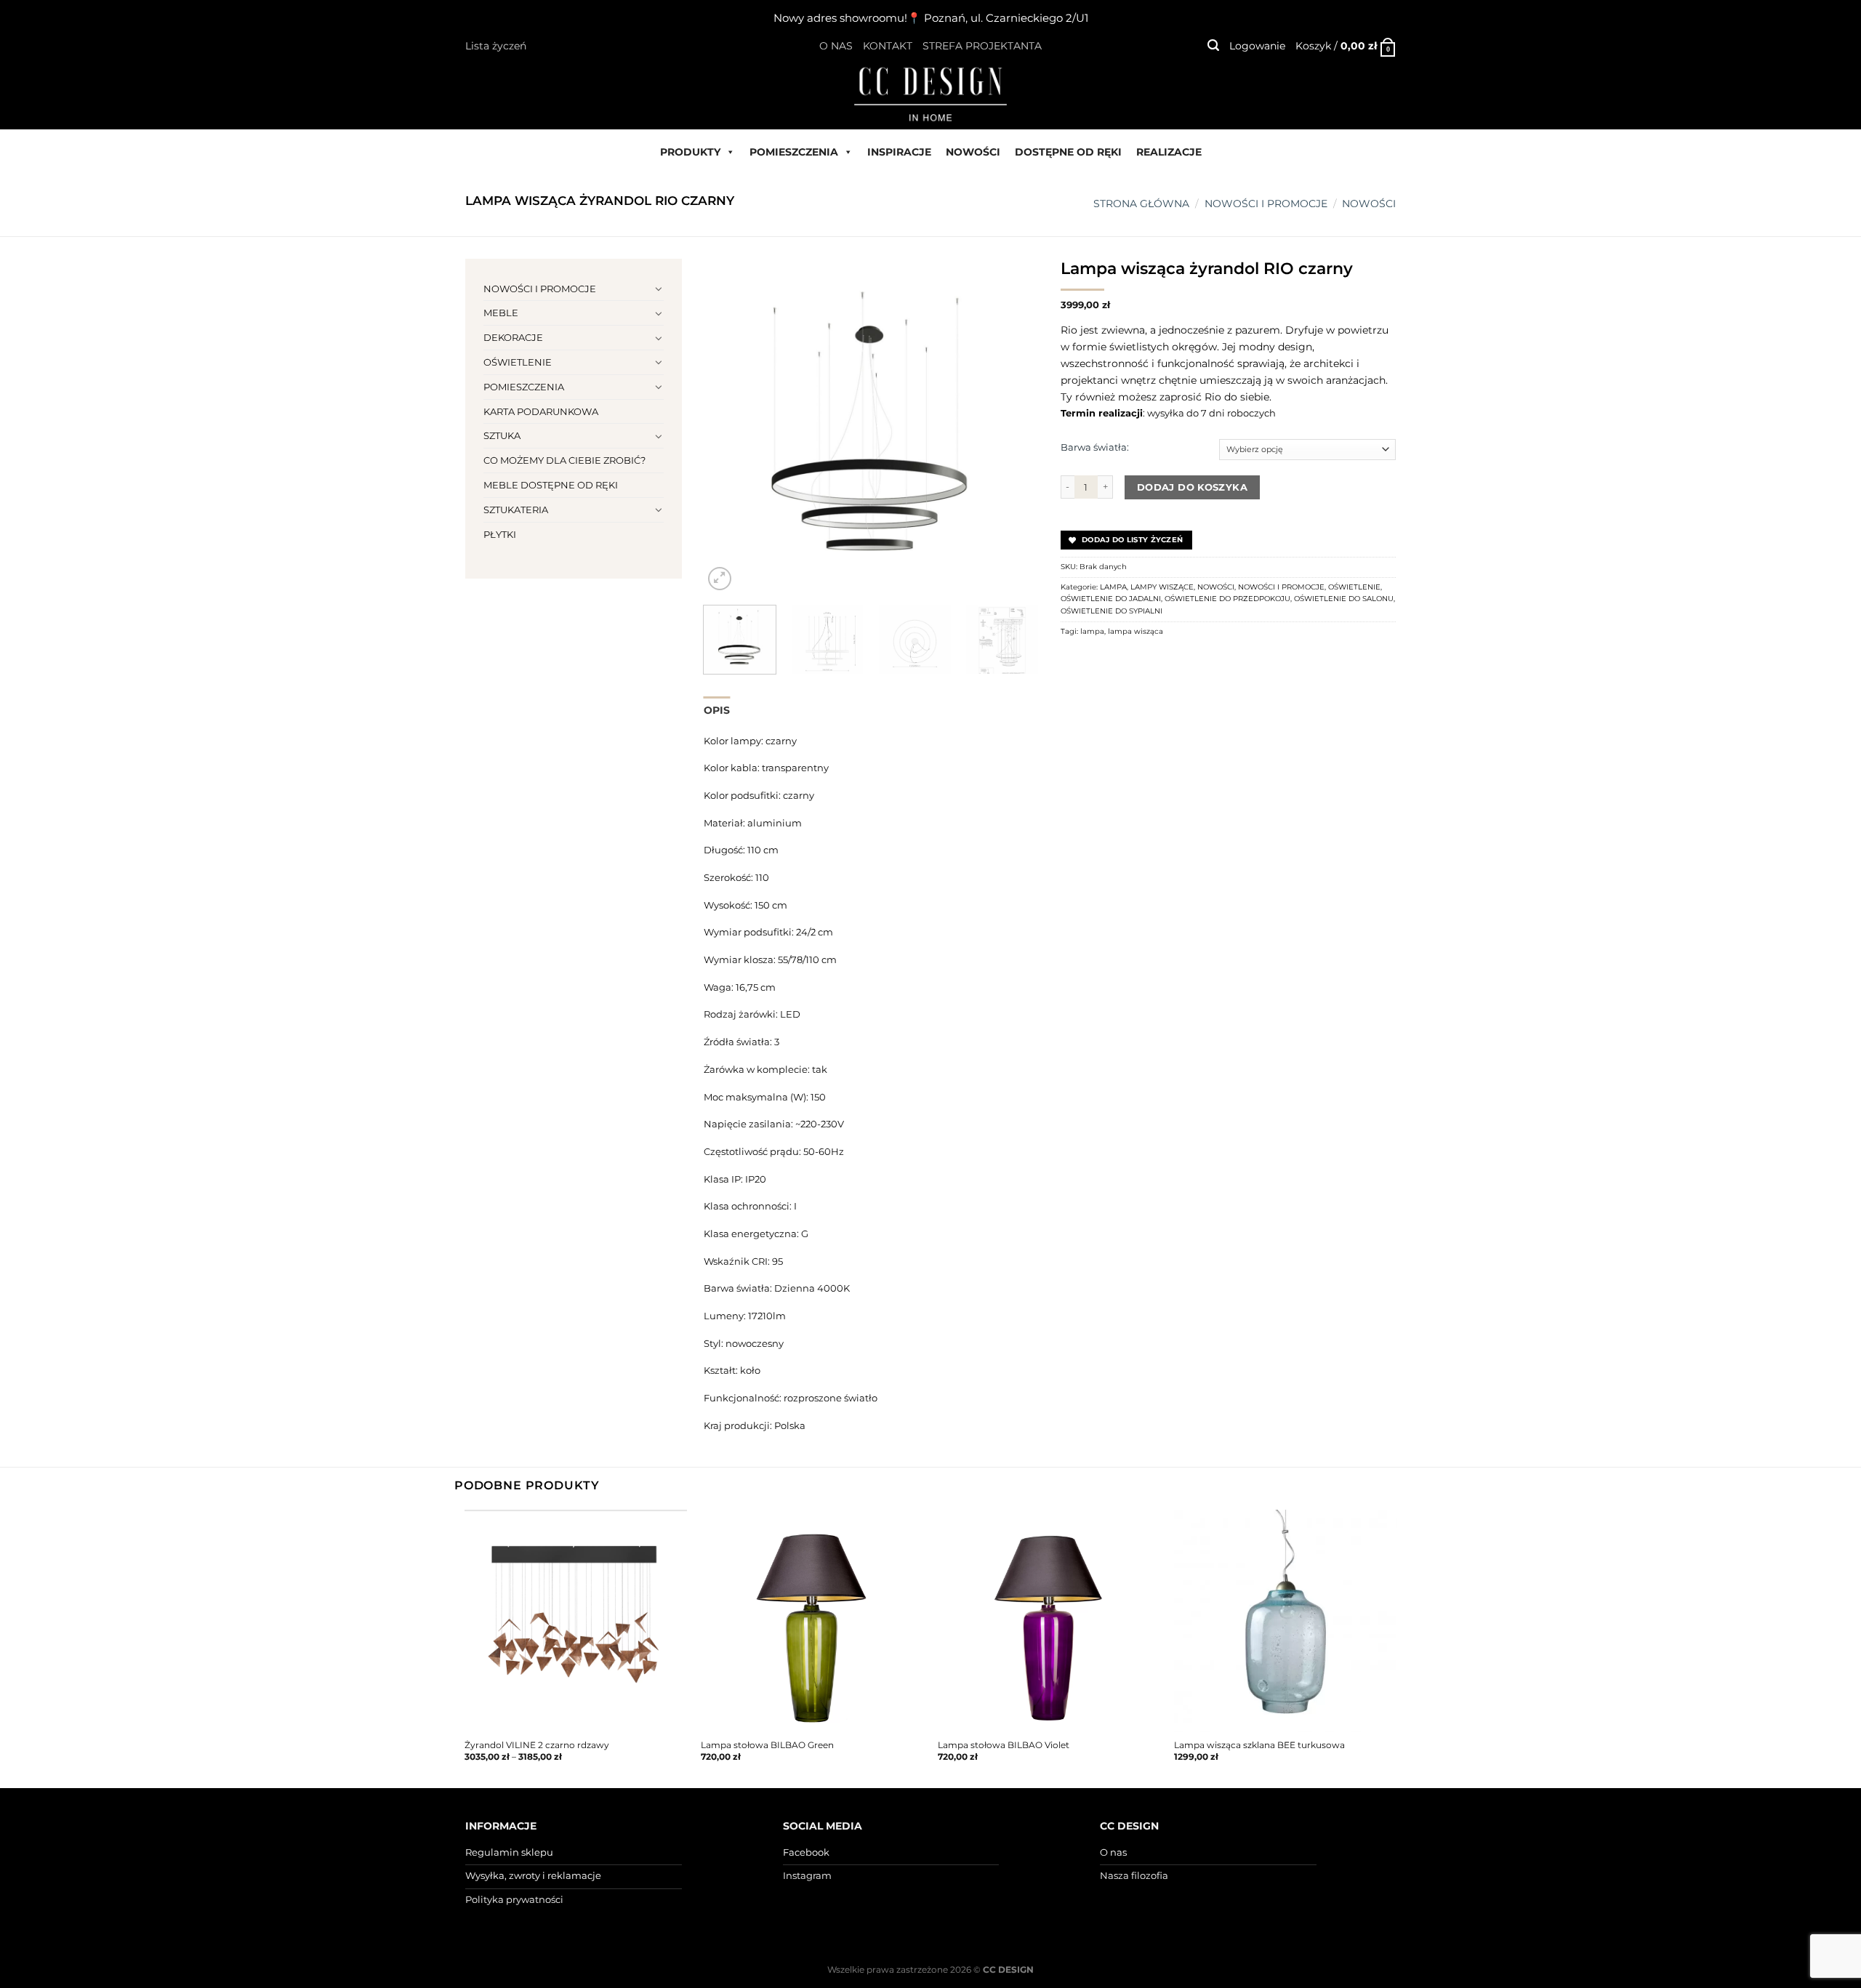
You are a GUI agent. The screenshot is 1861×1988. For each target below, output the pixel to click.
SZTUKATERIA (516, 510)
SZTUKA (502, 435)
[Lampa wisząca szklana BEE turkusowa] (1285, 1621)
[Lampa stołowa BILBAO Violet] (1049, 1621)
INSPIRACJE (899, 152)
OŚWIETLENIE (518, 362)
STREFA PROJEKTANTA (982, 46)
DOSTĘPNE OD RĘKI (1068, 152)
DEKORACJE (513, 337)
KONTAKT (888, 46)
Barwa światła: (1095, 447)
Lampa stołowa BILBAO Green (767, 1745)
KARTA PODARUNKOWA (541, 411)
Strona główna (1141, 204)
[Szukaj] (1213, 45)
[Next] (1013, 426)
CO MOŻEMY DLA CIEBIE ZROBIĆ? (564, 460)
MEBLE (501, 313)
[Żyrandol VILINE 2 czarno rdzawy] (576, 1621)
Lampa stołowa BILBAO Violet (1004, 1745)
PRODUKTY (690, 152)
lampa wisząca (1136, 631)
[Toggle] (659, 289)
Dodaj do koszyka (1192, 487)
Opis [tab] (717, 710)
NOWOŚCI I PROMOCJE (1266, 204)
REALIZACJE (1169, 152)
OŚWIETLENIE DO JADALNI (1111, 599)
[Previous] (728, 426)
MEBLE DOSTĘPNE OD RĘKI (551, 485)
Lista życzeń (496, 46)
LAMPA (1113, 587)
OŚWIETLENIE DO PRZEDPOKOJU (1227, 599)
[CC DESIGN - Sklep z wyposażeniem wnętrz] (930, 93)
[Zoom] (720, 579)
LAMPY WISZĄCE (1162, 587)
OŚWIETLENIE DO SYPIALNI (1112, 611)
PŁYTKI (500, 534)
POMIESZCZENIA (794, 152)
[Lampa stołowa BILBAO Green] (812, 1621)
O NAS (836, 46)
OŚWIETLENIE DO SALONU (1344, 599)
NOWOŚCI (973, 152)
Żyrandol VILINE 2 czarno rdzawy (537, 1745)
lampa (1092, 631)
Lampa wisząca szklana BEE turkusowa (1259, 1745)
